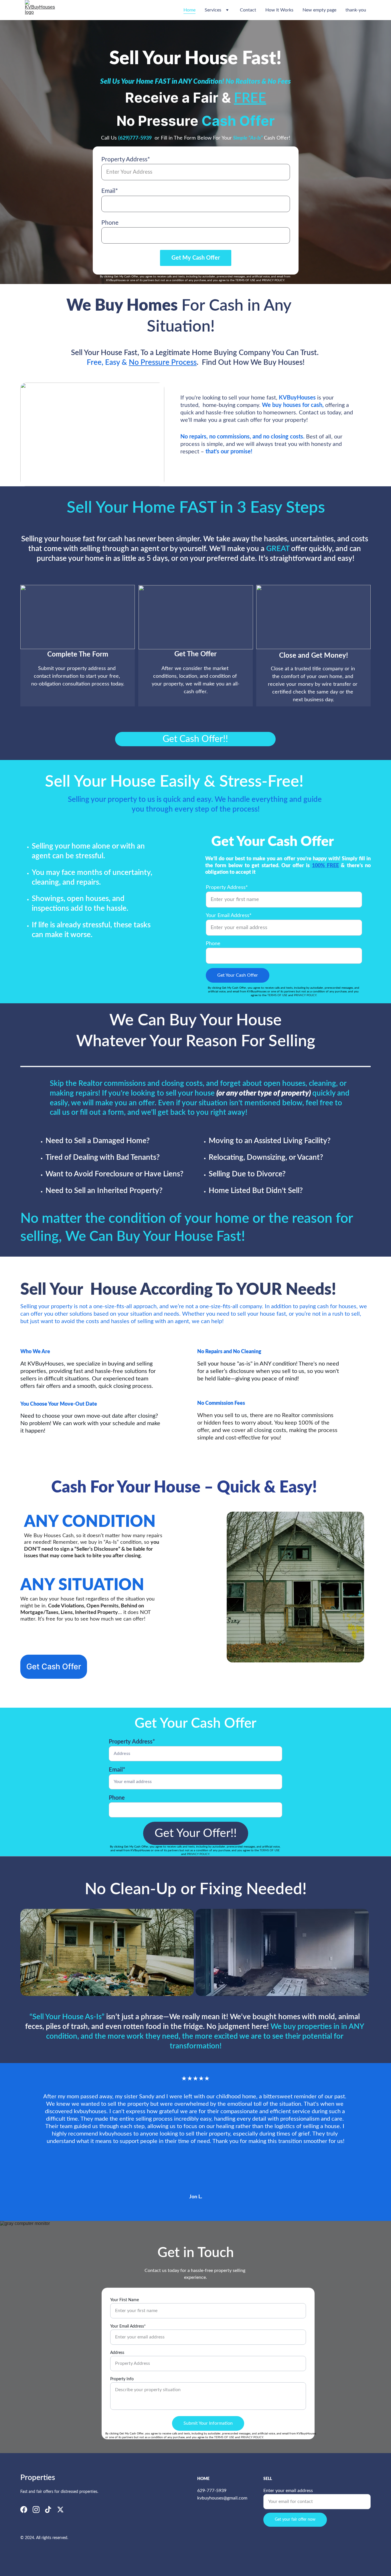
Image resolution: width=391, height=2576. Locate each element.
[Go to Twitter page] (60, 2510)
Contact (248, 10)
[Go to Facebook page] (24, 2510)
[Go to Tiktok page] (48, 2510)
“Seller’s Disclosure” (97, 1549)
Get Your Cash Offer (238, 975)
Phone (110, 223)
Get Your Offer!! (196, 1833)
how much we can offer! (118, 1619)
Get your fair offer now (295, 2520)
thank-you (356, 10)
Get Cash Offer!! (195, 739)
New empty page (319, 10)
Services (213, 10)
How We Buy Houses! (269, 363)
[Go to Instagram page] (36, 2510)
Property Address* (126, 159)
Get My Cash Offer (196, 258)
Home (189, 10)
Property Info (122, 2379)
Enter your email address (288, 2491)
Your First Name (125, 2300)
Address (117, 2353)
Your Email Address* (229, 916)
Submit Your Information (208, 2423)
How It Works (279, 10)
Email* (110, 191)
